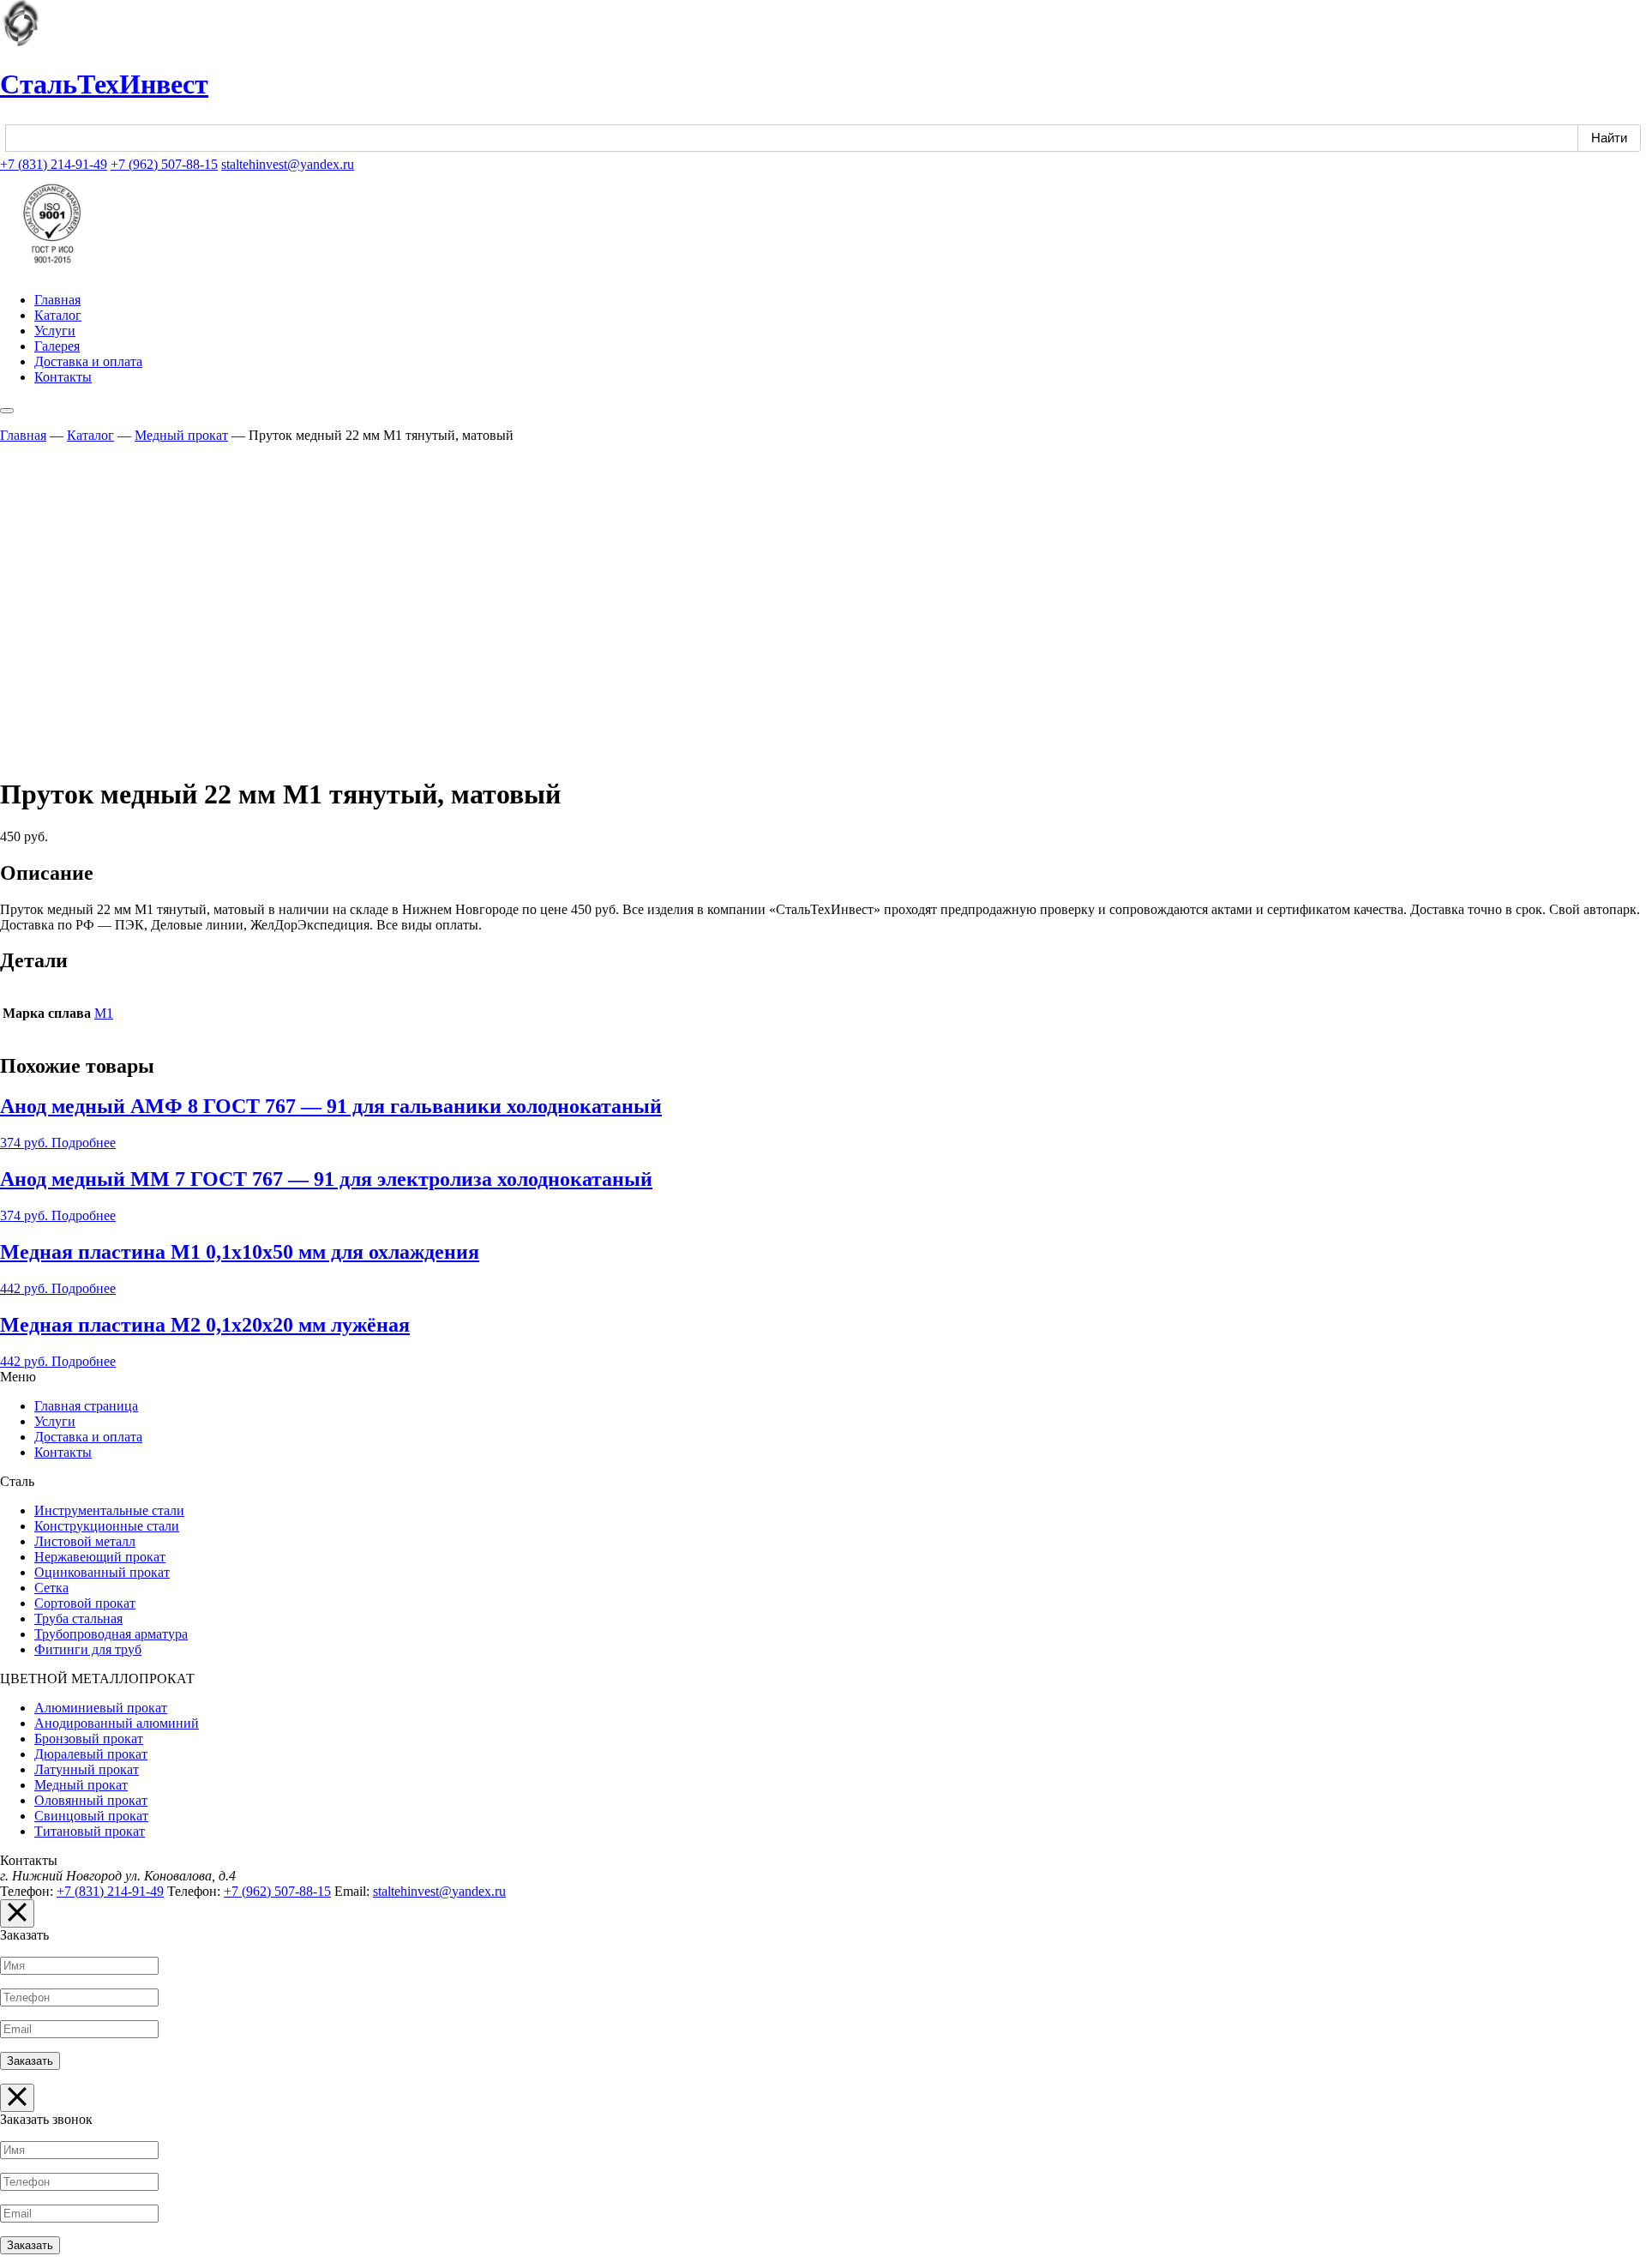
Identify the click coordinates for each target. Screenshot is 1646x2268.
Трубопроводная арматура (111, 1634)
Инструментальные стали (109, 1510)
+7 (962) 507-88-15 (164, 164)
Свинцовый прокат (91, 1816)
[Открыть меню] (7, 411)
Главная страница (86, 1406)
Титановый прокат (90, 1831)
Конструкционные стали (107, 1526)
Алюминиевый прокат (101, 1708)
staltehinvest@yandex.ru (288, 164)
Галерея (57, 346)
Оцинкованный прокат (102, 1572)
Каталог (58, 315)
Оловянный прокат (91, 1800)
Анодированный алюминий (117, 1723)
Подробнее (84, 1143)
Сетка (51, 1588)
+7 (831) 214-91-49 (54, 164)
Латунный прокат (87, 1769)
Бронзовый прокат (89, 1739)
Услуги (55, 331)
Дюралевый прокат (91, 1754)
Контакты (63, 377)
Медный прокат (181, 435)
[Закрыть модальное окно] (17, 1913)
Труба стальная (78, 1618)
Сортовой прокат (85, 1603)
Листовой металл (85, 1541)
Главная (57, 300)
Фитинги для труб (88, 1649)
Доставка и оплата (88, 361)
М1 (104, 1013)
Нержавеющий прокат (100, 1557)
